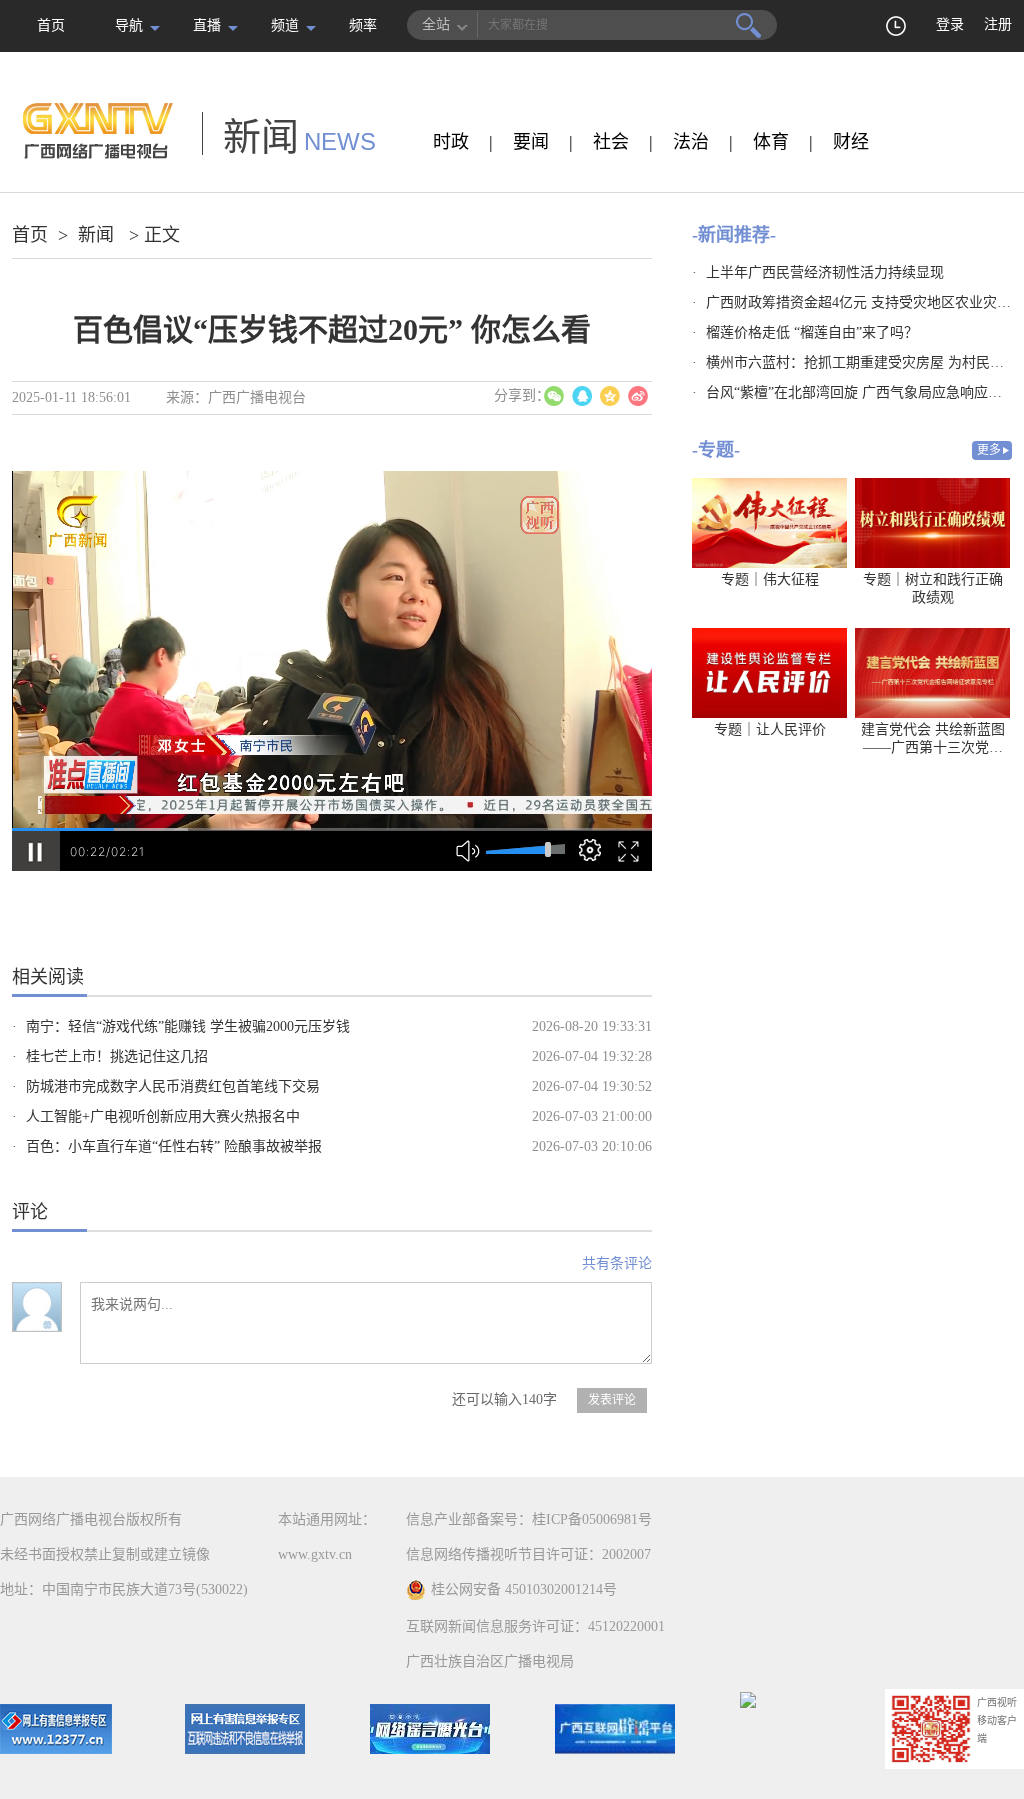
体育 (771, 142)
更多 (989, 450)
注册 (998, 24)
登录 (950, 24)
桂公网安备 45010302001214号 (524, 1589)
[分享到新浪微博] (638, 396)
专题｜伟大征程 (770, 579)
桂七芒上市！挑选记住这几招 (117, 1056)
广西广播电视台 (257, 397)
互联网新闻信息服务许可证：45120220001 (535, 1626)
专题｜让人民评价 (770, 729)
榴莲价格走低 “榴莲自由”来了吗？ (812, 332)
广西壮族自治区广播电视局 (490, 1661)
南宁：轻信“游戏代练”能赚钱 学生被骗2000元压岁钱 (188, 1026)
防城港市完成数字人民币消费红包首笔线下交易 (173, 1086)
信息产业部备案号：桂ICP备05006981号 (529, 1519)
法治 (691, 142)
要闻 (531, 142)
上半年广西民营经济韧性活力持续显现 (825, 272)
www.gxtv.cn (315, 1554)
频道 (285, 25)
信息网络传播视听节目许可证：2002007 (528, 1554)
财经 (851, 142)
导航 (129, 25)
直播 (207, 25)
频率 (363, 25)
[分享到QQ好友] (582, 396)
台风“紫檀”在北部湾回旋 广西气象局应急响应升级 (861, 392)
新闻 (96, 235)
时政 (451, 142)
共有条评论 (617, 1263)
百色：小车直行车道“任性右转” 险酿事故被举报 (174, 1146)
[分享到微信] (554, 396)
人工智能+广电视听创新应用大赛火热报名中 (163, 1116)
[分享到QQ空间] (610, 396)
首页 (51, 25)
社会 (611, 142)
